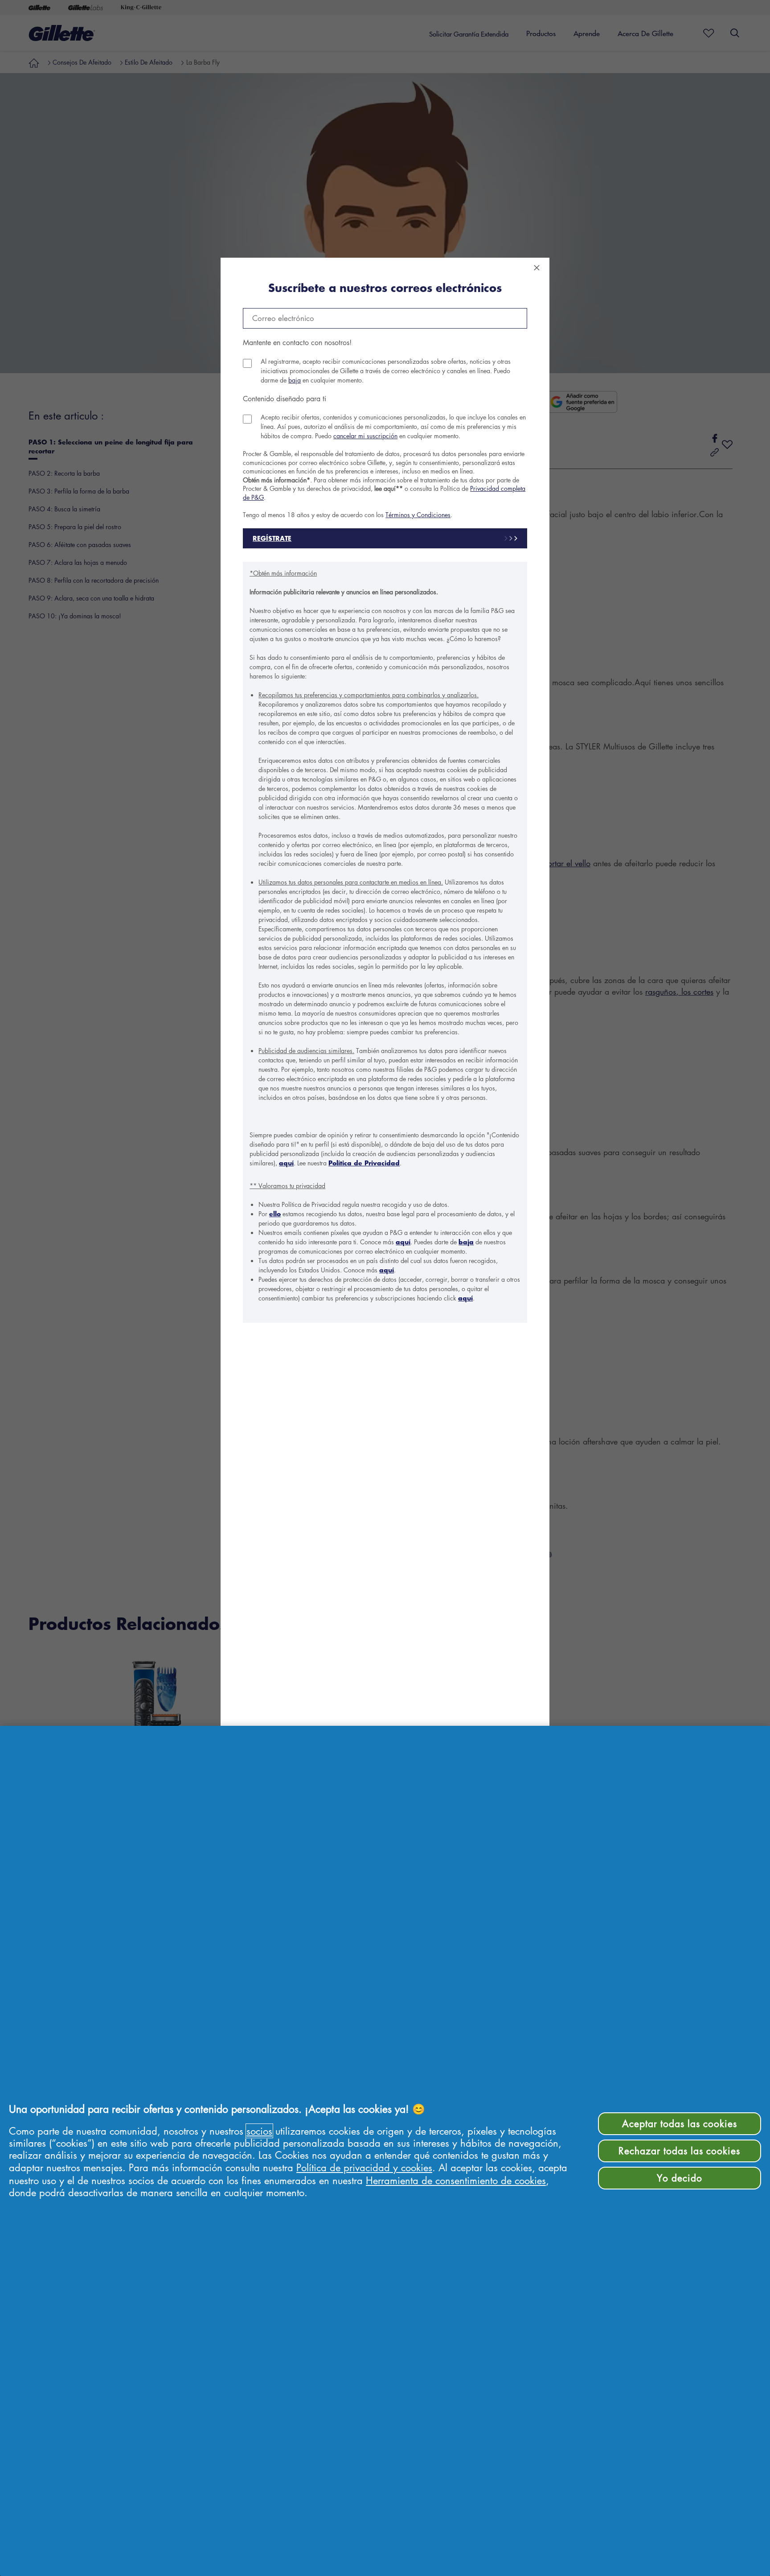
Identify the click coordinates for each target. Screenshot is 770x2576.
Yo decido (680, 2178)
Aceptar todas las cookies (680, 2123)
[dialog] (385, 1288)
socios (259, 2131)
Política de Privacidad (364, 1163)
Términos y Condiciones (418, 514)
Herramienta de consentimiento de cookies (456, 2180)
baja (295, 380)
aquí (286, 1163)
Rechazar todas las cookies (679, 2151)
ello (275, 1214)
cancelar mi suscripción (365, 436)
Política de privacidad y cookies (364, 2167)
